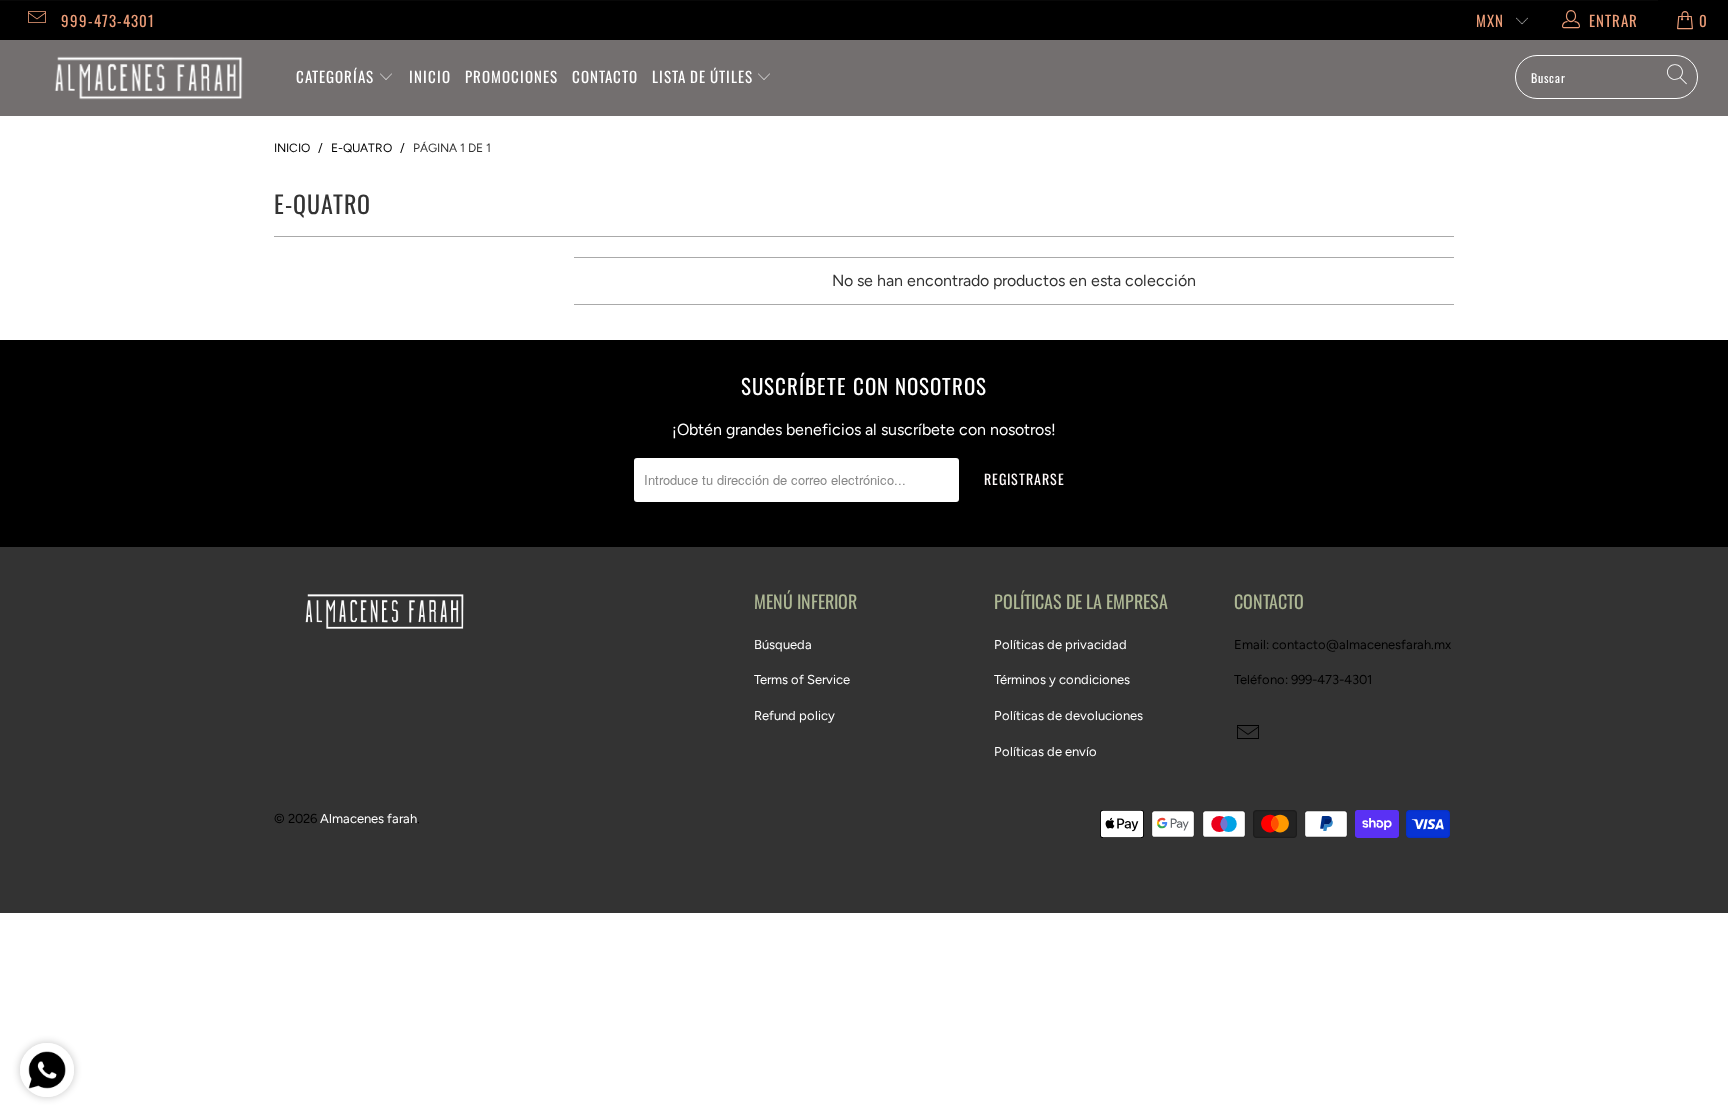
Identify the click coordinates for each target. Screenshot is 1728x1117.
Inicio (430, 76)
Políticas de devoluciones (1068, 715)
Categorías (337, 76)
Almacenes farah (368, 818)
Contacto (605, 76)
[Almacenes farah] (148, 78)
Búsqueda (783, 644)
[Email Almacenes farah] (35, 20)
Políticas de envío (1045, 751)
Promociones (511, 76)
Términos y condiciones (1062, 679)
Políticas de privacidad (1060, 644)
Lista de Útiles (704, 76)
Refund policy (794, 715)
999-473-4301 (108, 20)
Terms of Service (802, 679)
